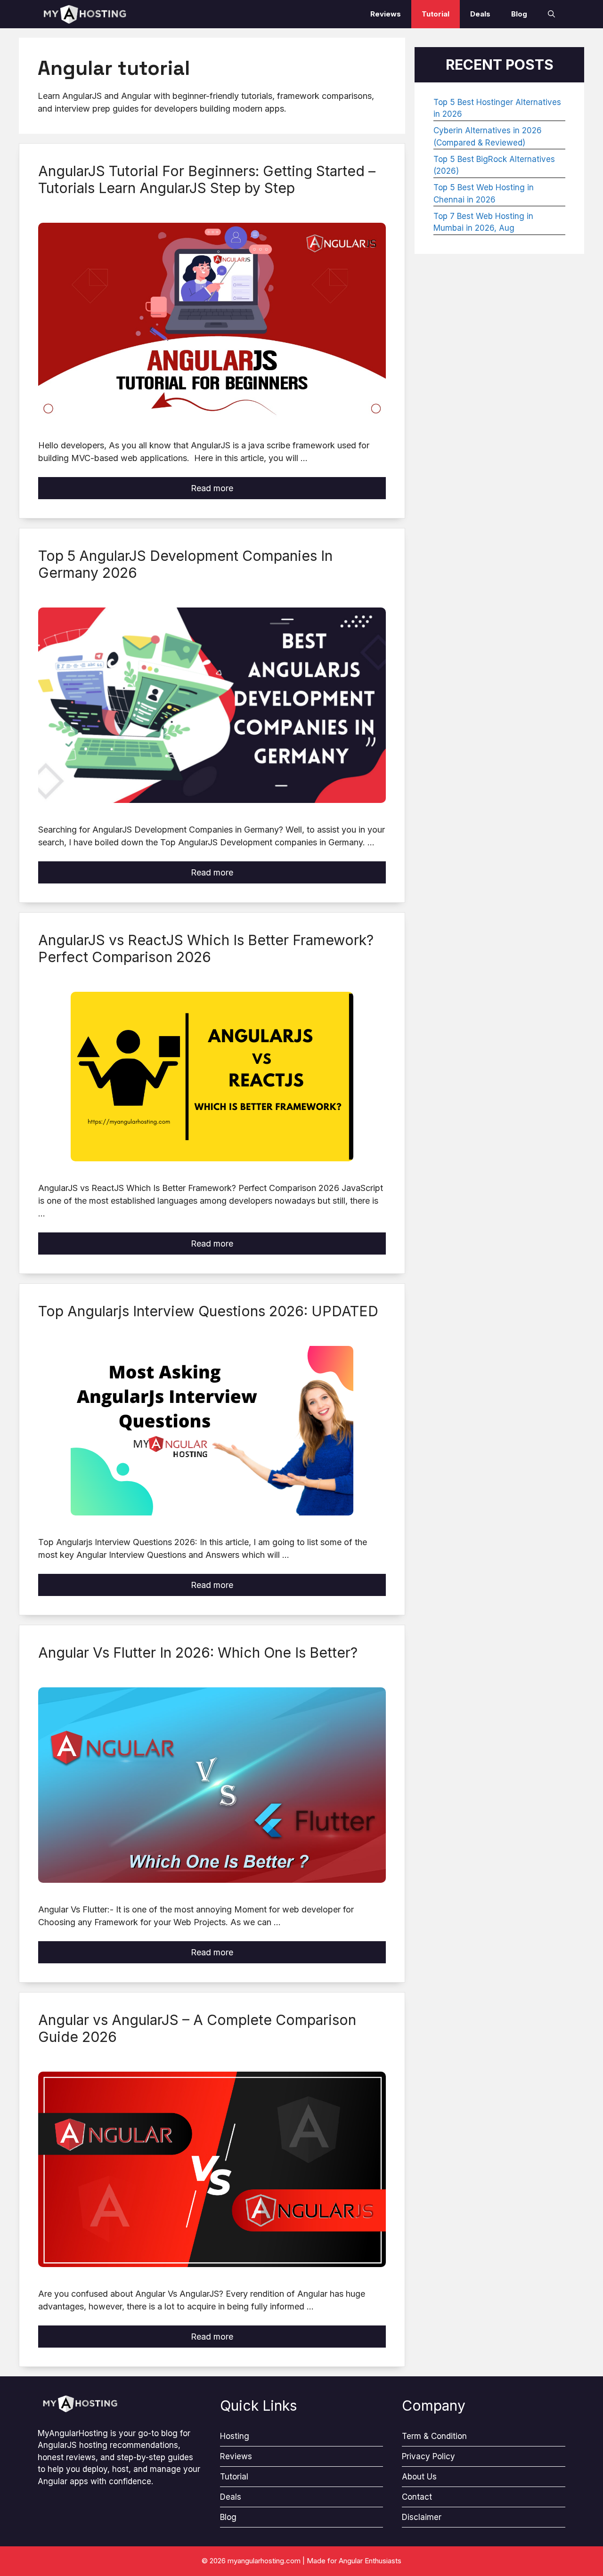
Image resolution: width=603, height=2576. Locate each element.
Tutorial (436, 14)
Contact (417, 2497)
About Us (419, 2477)
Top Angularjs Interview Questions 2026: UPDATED (208, 1311)
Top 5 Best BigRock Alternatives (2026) (494, 165)
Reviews (386, 14)
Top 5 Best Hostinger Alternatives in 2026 (497, 108)
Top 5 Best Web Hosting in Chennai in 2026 (484, 194)
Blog (519, 14)
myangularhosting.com (264, 2561)
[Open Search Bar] (551, 14)
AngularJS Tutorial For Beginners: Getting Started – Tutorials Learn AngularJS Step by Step (207, 179)
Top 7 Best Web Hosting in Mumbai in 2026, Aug (483, 222)
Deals (480, 14)
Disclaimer (422, 2517)
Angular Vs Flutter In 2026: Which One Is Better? (198, 1653)
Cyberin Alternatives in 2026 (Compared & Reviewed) (488, 137)
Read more (212, 488)
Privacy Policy (428, 2456)
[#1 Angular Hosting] (85, 14)
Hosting (235, 2436)
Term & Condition (434, 2436)
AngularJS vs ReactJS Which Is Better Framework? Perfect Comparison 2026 (206, 948)
